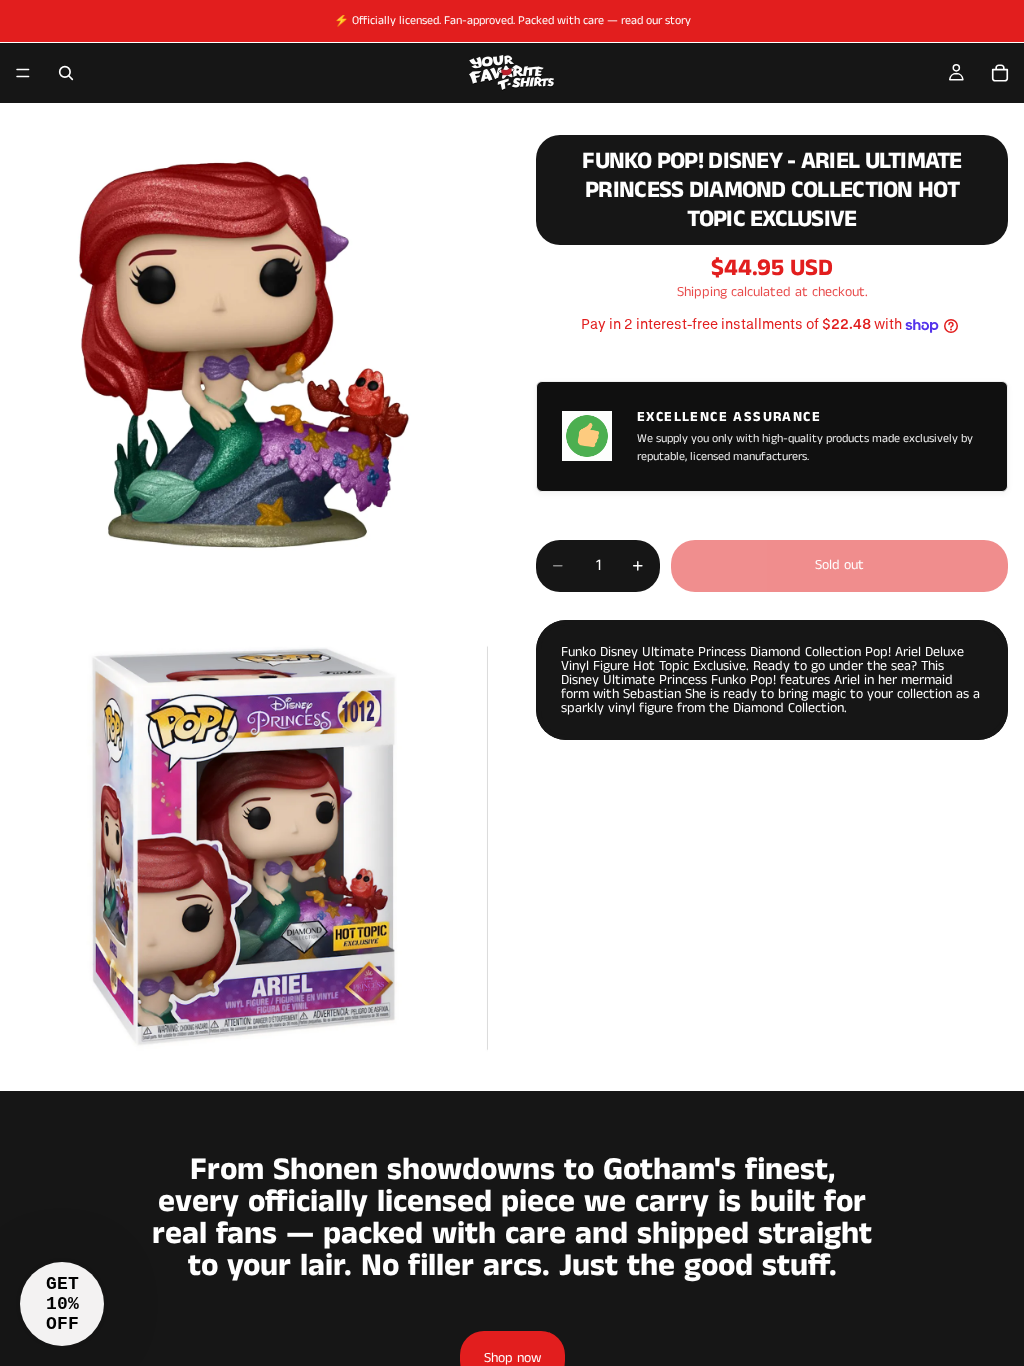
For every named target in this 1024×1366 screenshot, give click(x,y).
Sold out (839, 565)
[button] (62, 1304)
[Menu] (23, 73)
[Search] (66, 73)
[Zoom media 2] (244, 847)
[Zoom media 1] (244, 355)
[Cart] (1000, 73)
